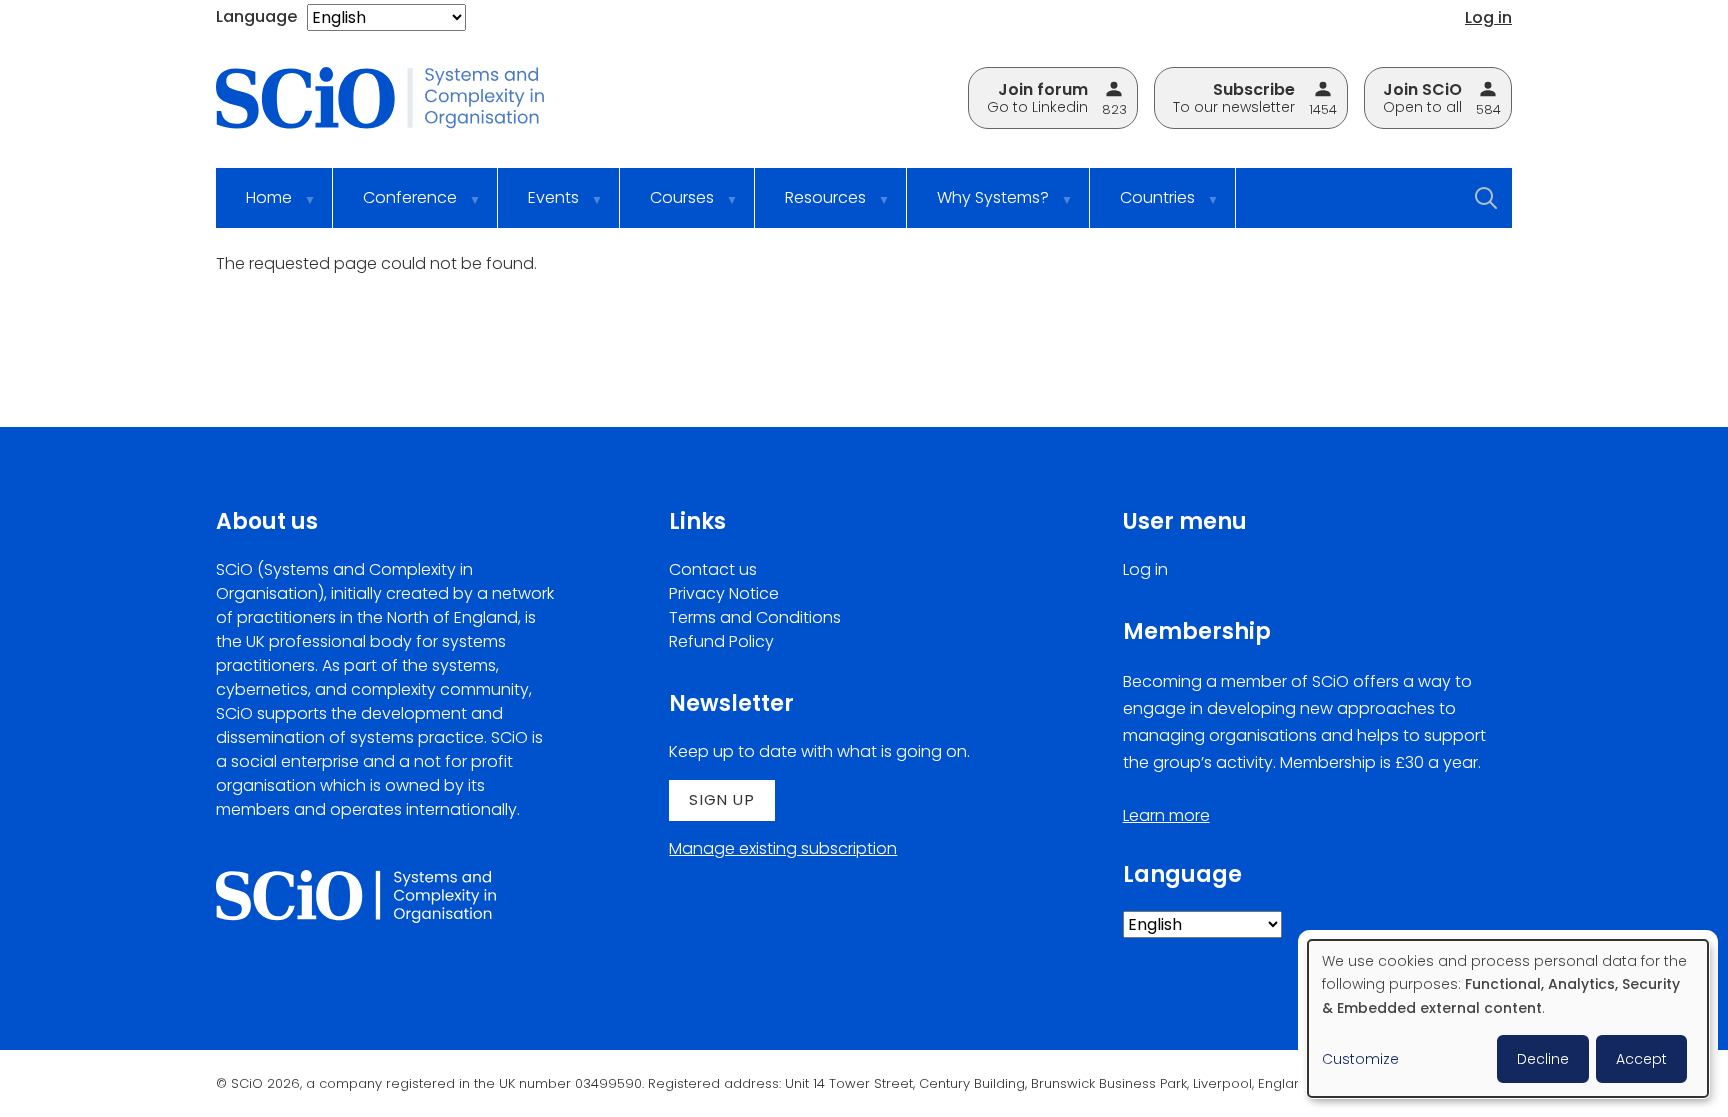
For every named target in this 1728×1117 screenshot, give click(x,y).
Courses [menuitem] (667, 207)
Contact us (713, 569)
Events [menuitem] (538, 207)
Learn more (1166, 815)
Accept (1641, 1059)
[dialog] (1508, 1018)
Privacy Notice (724, 593)
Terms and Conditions (755, 617)
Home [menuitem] (254, 207)
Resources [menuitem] (810, 207)
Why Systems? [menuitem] (978, 207)
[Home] (395, 99)
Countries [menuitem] (1142, 207)
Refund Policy (721, 641)
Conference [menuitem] (395, 207)
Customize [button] (1360, 1059)
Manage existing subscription (783, 848)
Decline (1543, 1059)
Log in (1488, 17)
